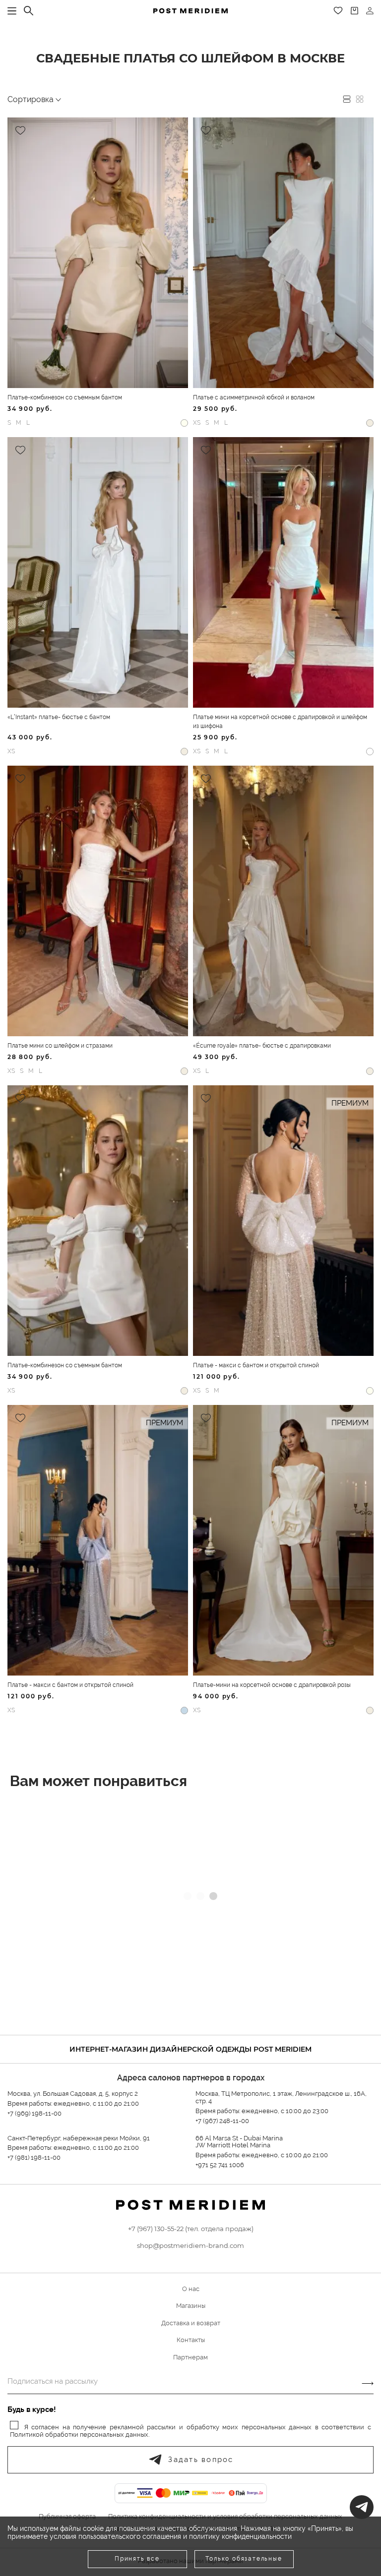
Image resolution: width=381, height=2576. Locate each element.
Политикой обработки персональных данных (79, 2435)
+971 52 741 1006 (220, 2165)
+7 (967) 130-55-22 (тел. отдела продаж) (191, 2229)
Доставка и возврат (191, 2323)
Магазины (191, 2306)
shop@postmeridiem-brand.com (190, 2245)
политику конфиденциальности (240, 2536)
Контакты (191, 2340)
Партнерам (190, 2357)
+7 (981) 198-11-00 (34, 2157)
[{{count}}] (354, 11)
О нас (191, 2289)
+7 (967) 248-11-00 (222, 2121)
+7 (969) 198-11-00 (34, 2113)
